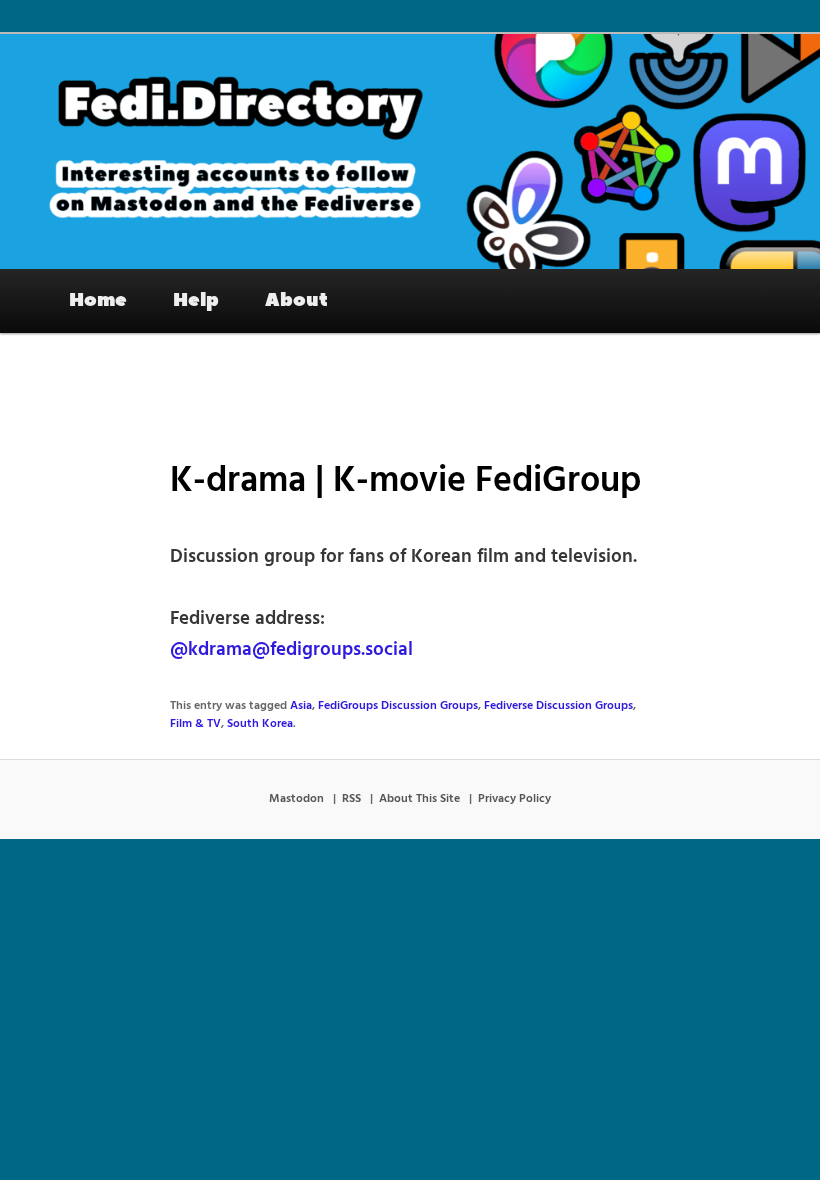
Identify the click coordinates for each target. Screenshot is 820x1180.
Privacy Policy (514, 799)
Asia (301, 706)
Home (98, 300)
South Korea (260, 724)
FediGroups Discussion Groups (398, 706)
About (296, 300)
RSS (351, 799)
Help (196, 300)
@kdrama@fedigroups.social (291, 650)
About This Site (419, 799)
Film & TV (195, 724)
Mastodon (296, 799)
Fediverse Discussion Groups (558, 706)
